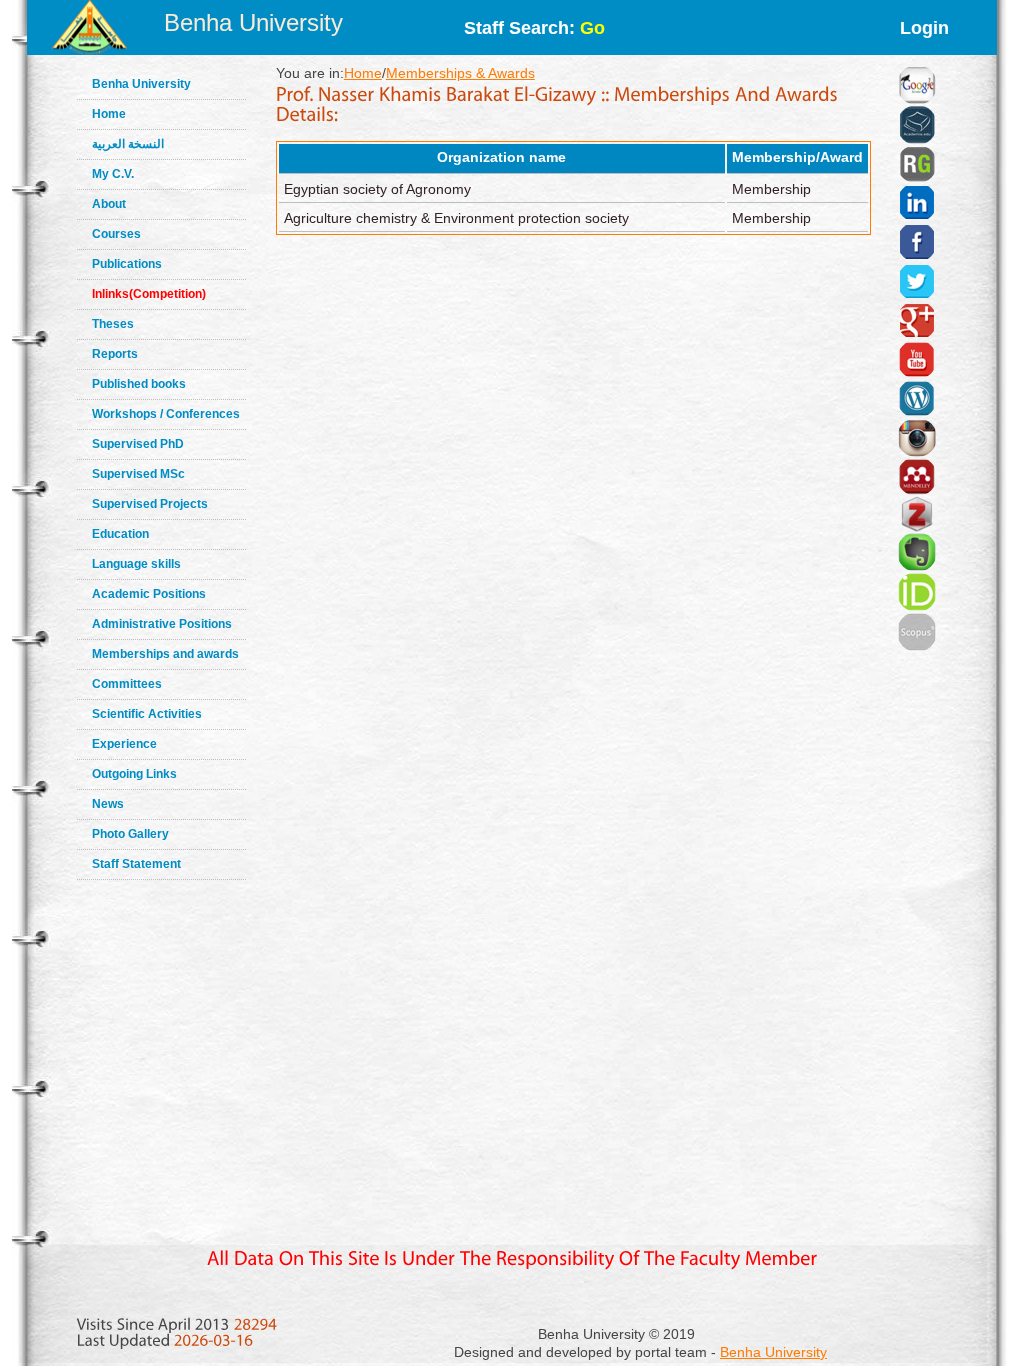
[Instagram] (917, 413)
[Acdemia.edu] (917, 100)
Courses (116, 234)
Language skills (136, 564)
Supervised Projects (150, 504)
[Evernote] (917, 527)
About (109, 204)
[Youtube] (917, 335)
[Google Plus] (917, 296)
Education (120, 534)
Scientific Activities (147, 714)
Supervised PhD (138, 444)
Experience (124, 744)
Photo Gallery (130, 834)
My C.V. (113, 174)
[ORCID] (917, 567)
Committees (127, 684)
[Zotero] (917, 491)
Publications (127, 264)
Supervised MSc (138, 474)
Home (109, 114)
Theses (113, 324)
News (108, 804)
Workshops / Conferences (166, 414)
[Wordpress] (917, 374)
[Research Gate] (917, 140)
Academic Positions (149, 594)
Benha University (253, 22)
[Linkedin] (917, 178)
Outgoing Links (134, 774)
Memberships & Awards (460, 73)
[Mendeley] (917, 452)
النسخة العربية (128, 144)
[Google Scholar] (917, 60)
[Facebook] (917, 217)
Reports (115, 354)
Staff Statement (136, 864)
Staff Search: (534, 28)
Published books (139, 384)
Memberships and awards (165, 654)
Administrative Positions (162, 624)
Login (924, 28)
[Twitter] (917, 257)
